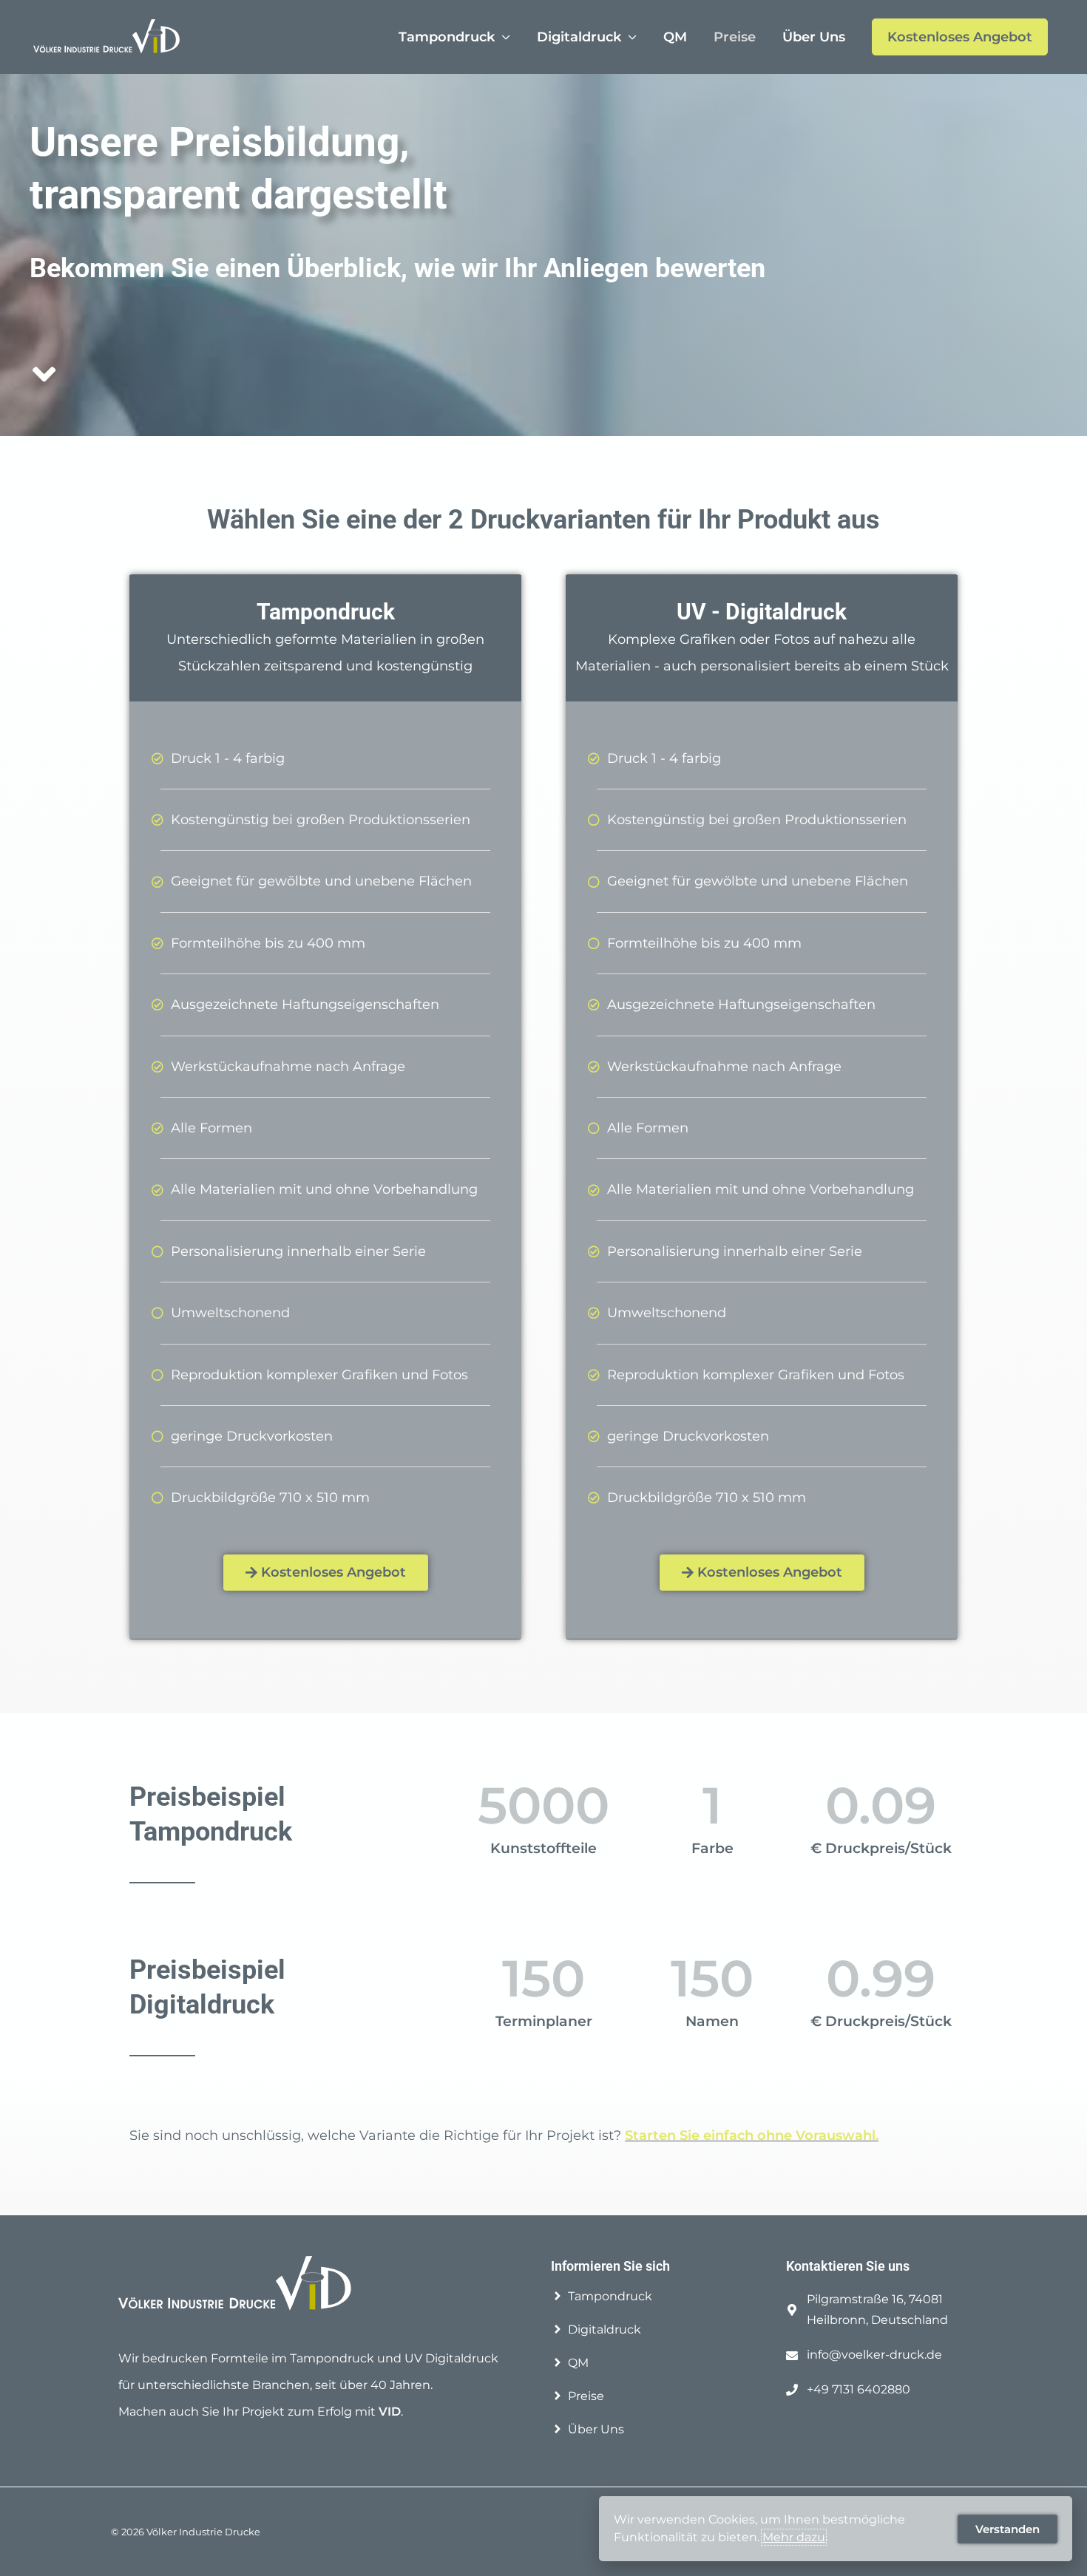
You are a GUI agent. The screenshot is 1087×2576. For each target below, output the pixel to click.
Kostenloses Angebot (960, 37)
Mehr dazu (794, 2537)
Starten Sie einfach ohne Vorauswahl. (752, 2135)
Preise (735, 37)
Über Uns (814, 37)
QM (675, 37)
